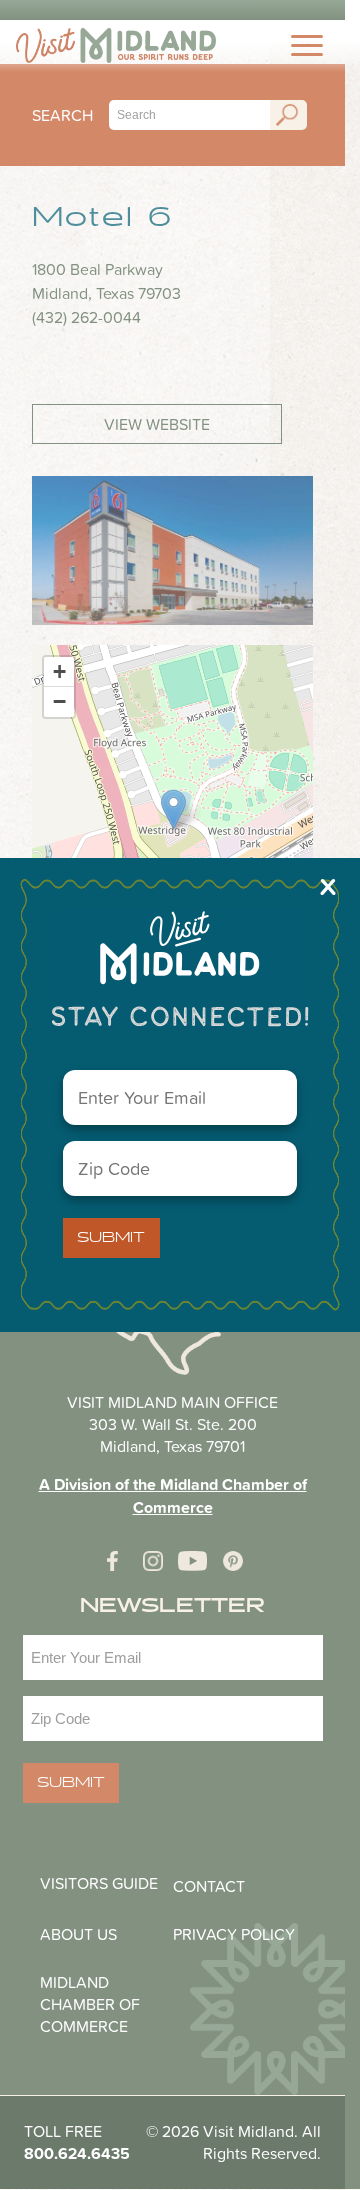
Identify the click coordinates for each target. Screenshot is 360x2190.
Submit (111, 1238)
